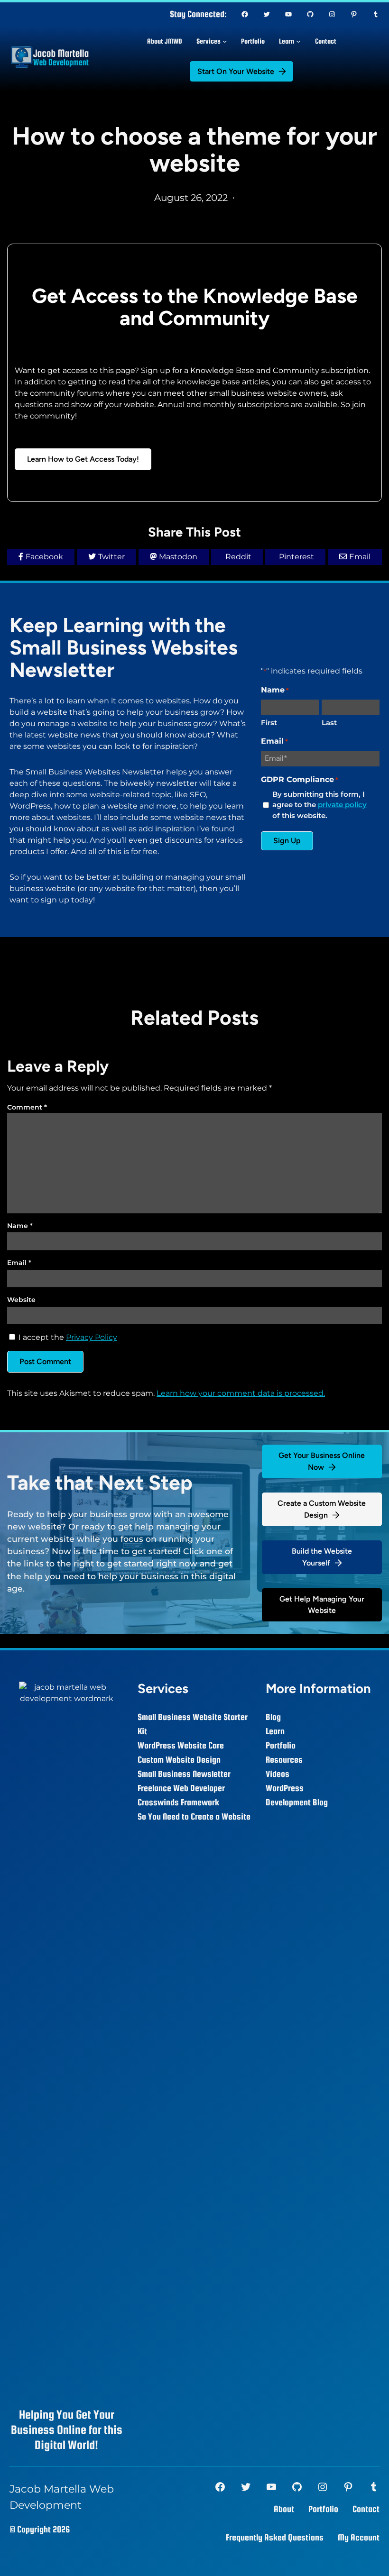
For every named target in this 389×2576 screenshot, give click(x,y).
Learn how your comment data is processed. (241, 1393)
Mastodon (178, 557)
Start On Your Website (236, 71)
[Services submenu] (225, 41)
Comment (27, 1107)
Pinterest (296, 557)
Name (20, 1226)
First (269, 723)
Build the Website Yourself (322, 1557)
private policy (342, 805)
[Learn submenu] (298, 41)
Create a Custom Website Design (322, 1509)
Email (360, 557)
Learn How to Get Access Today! (83, 459)
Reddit (238, 557)
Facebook (44, 557)
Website (21, 1300)
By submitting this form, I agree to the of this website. (320, 805)
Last (329, 723)
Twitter (111, 557)
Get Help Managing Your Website (322, 1605)
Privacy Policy (92, 1337)
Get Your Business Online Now (322, 1461)
